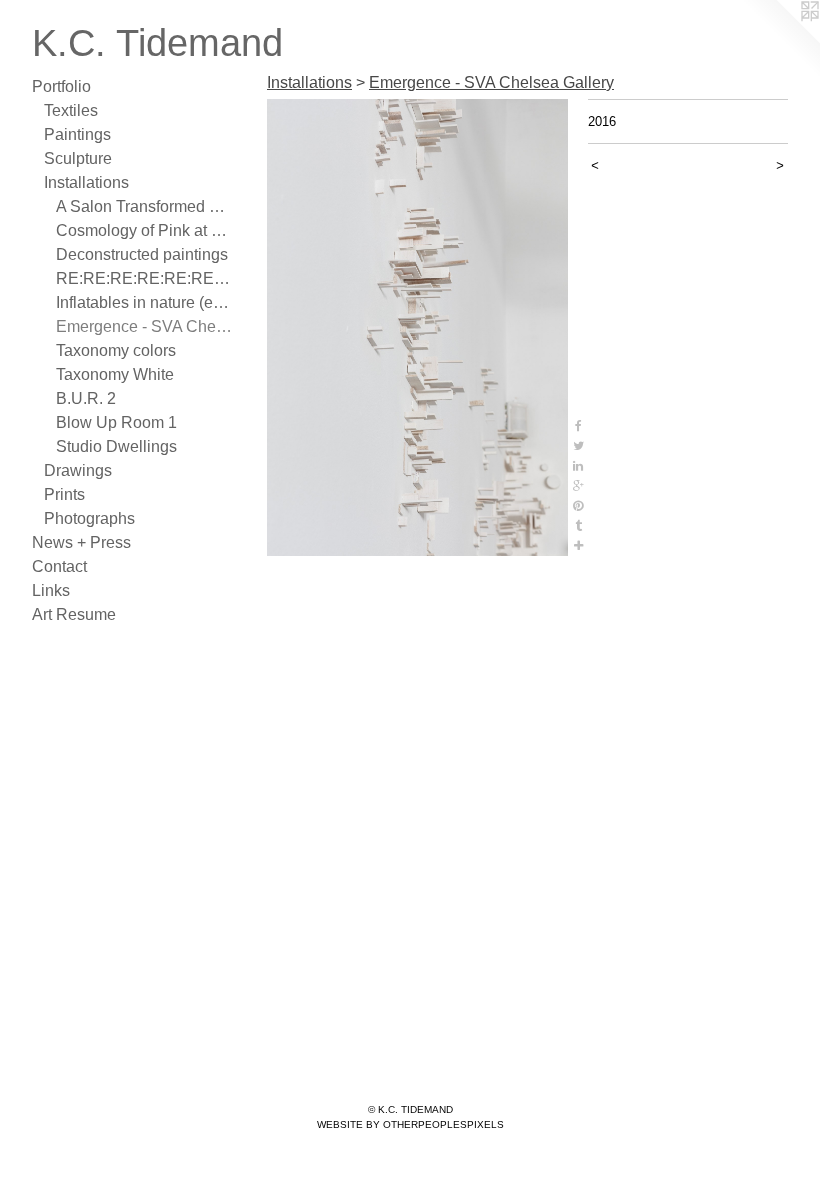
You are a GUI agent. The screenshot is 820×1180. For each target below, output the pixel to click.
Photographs (89, 518)
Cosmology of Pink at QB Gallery (144, 230)
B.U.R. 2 (86, 398)
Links (51, 590)
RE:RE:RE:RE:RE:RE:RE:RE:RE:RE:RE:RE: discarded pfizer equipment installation (144, 278)
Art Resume (74, 614)
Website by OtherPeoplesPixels (410, 1124)
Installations (86, 182)
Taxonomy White (115, 374)
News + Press (81, 542)
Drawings (78, 470)
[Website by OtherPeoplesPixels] (780, 40)
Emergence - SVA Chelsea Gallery (144, 326)
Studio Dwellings (116, 446)
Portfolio (61, 86)
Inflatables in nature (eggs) (144, 302)
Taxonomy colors (116, 350)
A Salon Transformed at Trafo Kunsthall (144, 206)
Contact (59, 566)
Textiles (71, 110)
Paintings (77, 134)
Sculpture (78, 158)
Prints (64, 494)
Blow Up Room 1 (116, 422)
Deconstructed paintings (142, 254)
